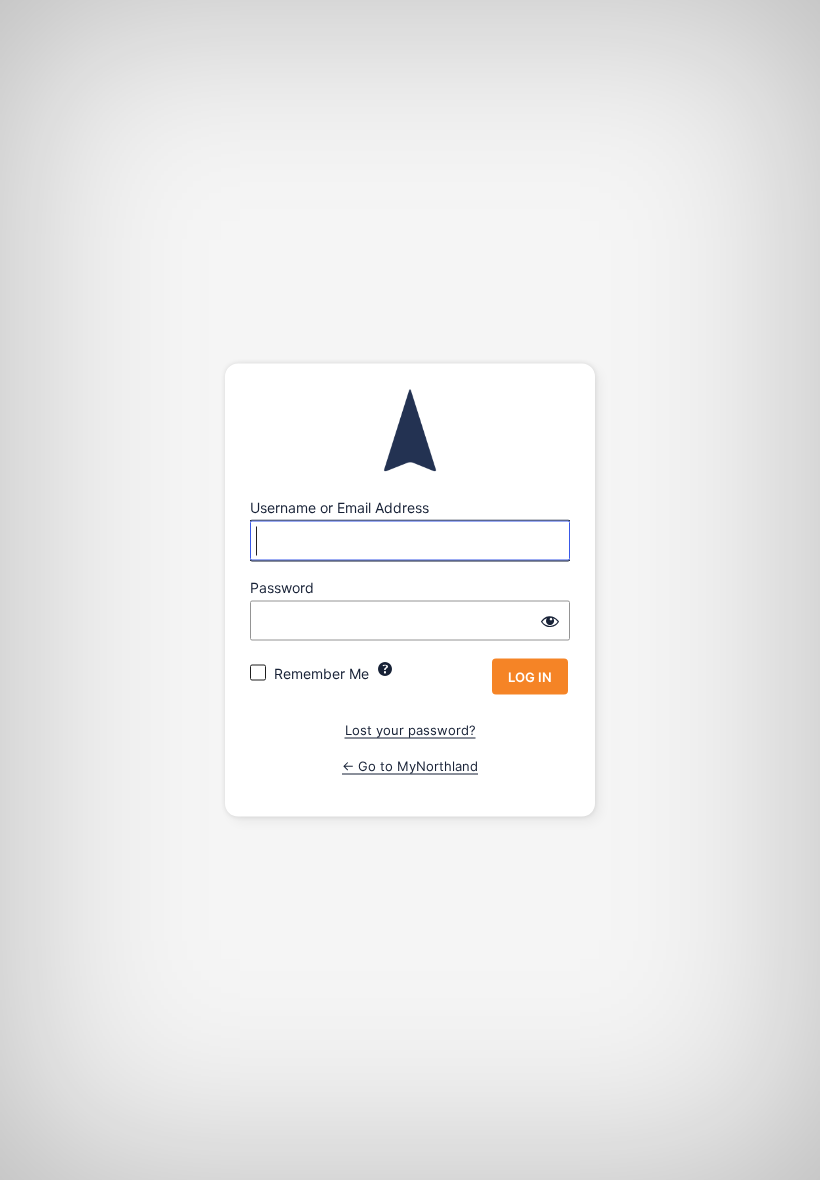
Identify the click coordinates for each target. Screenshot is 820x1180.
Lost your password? (410, 730)
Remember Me (321, 673)
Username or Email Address (339, 507)
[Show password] (550, 621)
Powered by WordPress (410, 431)
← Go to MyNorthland (410, 765)
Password (282, 587)
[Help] (385, 669)
